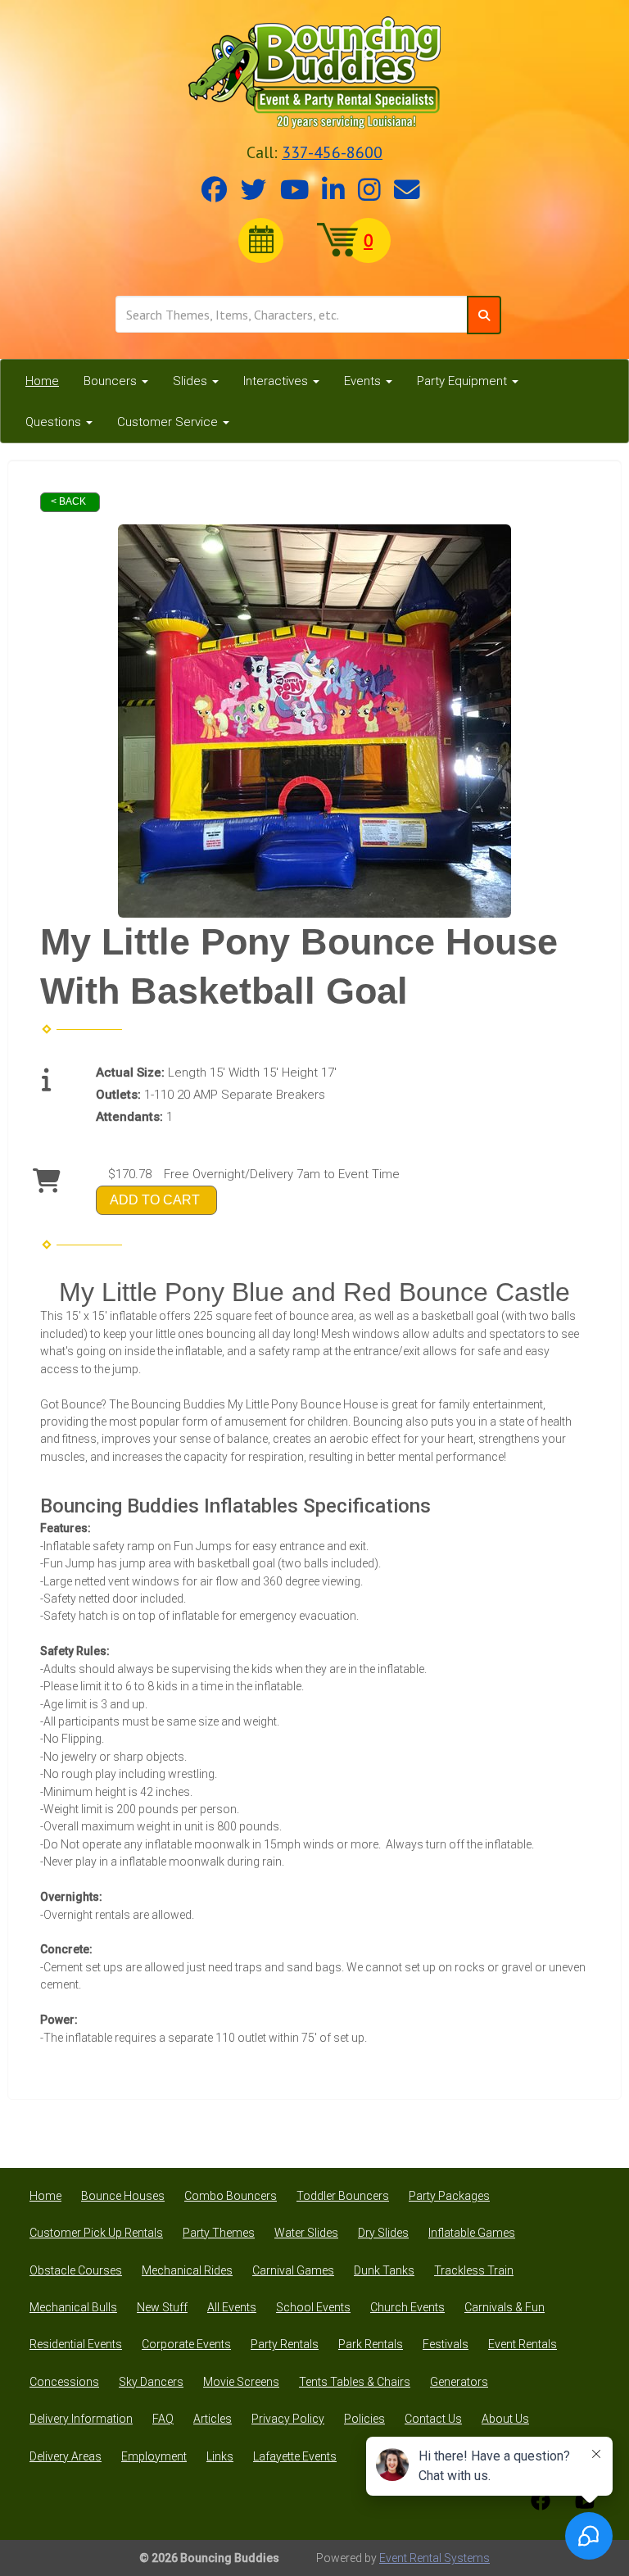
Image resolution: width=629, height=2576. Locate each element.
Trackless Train (474, 2270)
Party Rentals (285, 2344)
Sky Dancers (151, 2382)
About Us (505, 2419)
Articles (213, 2419)
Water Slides (306, 2233)
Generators (459, 2382)
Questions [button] (55, 422)
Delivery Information (81, 2419)
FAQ (163, 2419)
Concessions (64, 2382)
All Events (232, 2307)
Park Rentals (371, 2344)
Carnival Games (293, 2270)
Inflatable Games (472, 2233)
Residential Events (76, 2344)
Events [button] (364, 381)
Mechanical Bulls (73, 2307)
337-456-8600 (332, 152)
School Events (313, 2307)
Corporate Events (186, 2344)
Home (42, 381)
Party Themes (219, 2233)
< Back (68, 501)
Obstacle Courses (76, 2270)
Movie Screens (241, 2382)
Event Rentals (523, 2344)
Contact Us (433, 2419)
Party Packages (449, 2196)
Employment (154, 2456)
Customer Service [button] (169, 422)
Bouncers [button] (112, 381)
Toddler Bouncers (343, 2196)
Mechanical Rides (187, 2270)
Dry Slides (383, 2233)
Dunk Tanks (384, 2270)
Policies (364, 2419)
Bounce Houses (123, 2196)
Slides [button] (192, 381)
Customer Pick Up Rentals (96, 2233)
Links (220, 2456)
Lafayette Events (295, 2456)
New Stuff (162, 2307)
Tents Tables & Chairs (355, 2382)
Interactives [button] (277, 381)
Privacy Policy (288, 2419)
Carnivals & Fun (505, 2307)
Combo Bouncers (231, 2196)
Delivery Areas (66, 2456)
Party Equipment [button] (464, 381)
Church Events (407, 2307)
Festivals (446, 2344)
